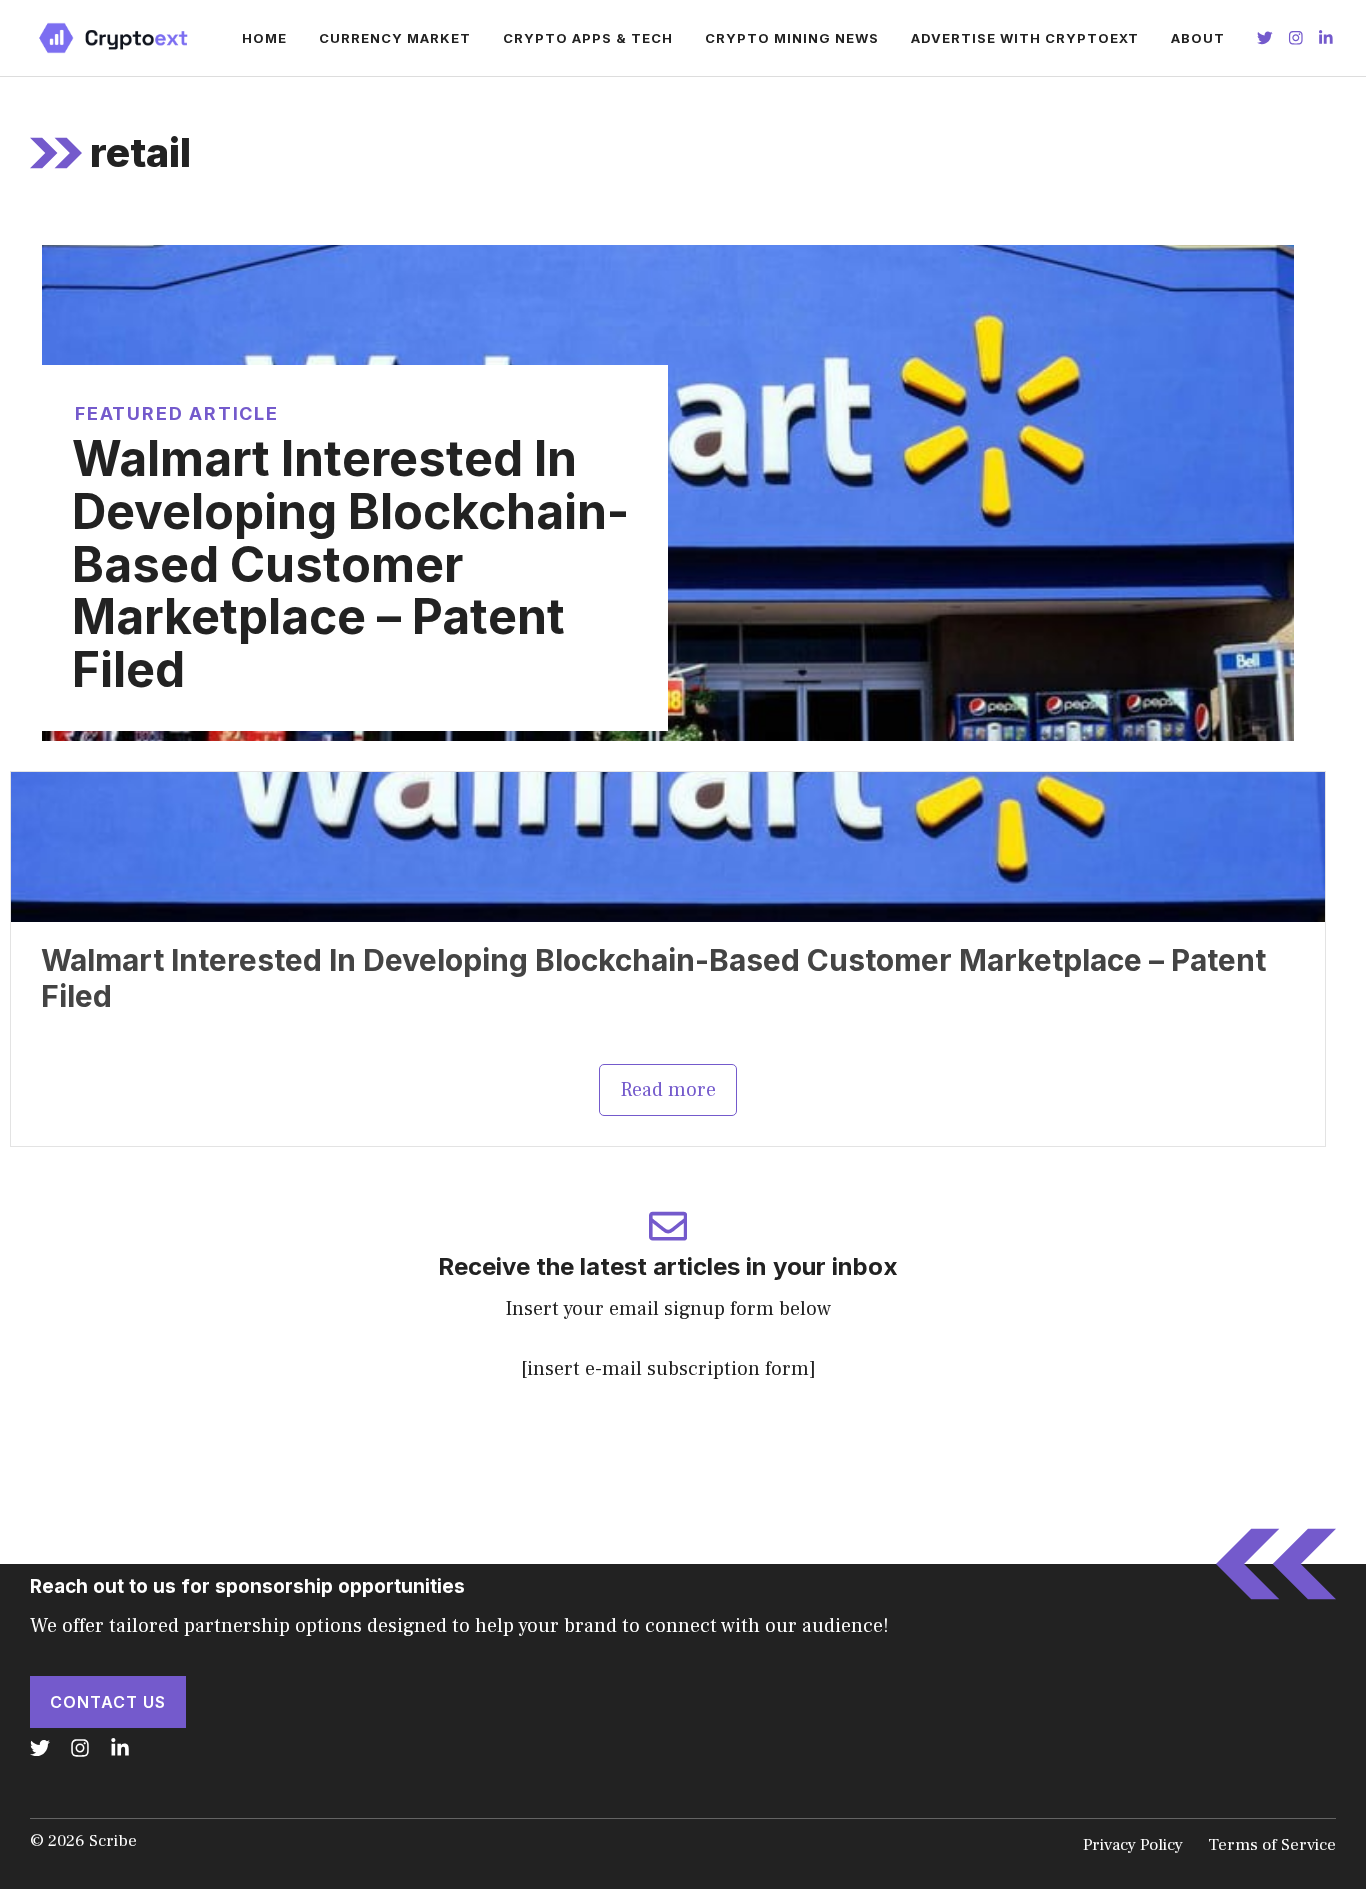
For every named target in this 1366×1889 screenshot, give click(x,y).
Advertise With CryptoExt (1025, 38)
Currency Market (395, 38)
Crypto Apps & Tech (588, 38)
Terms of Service (1272, 1845)
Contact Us (108, 1702)
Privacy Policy (1133, 1845)
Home (264, 38)
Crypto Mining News (792, 38)
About (1198, 38)
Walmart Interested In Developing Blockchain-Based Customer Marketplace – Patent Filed (350, 564)
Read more (668, 1090)
